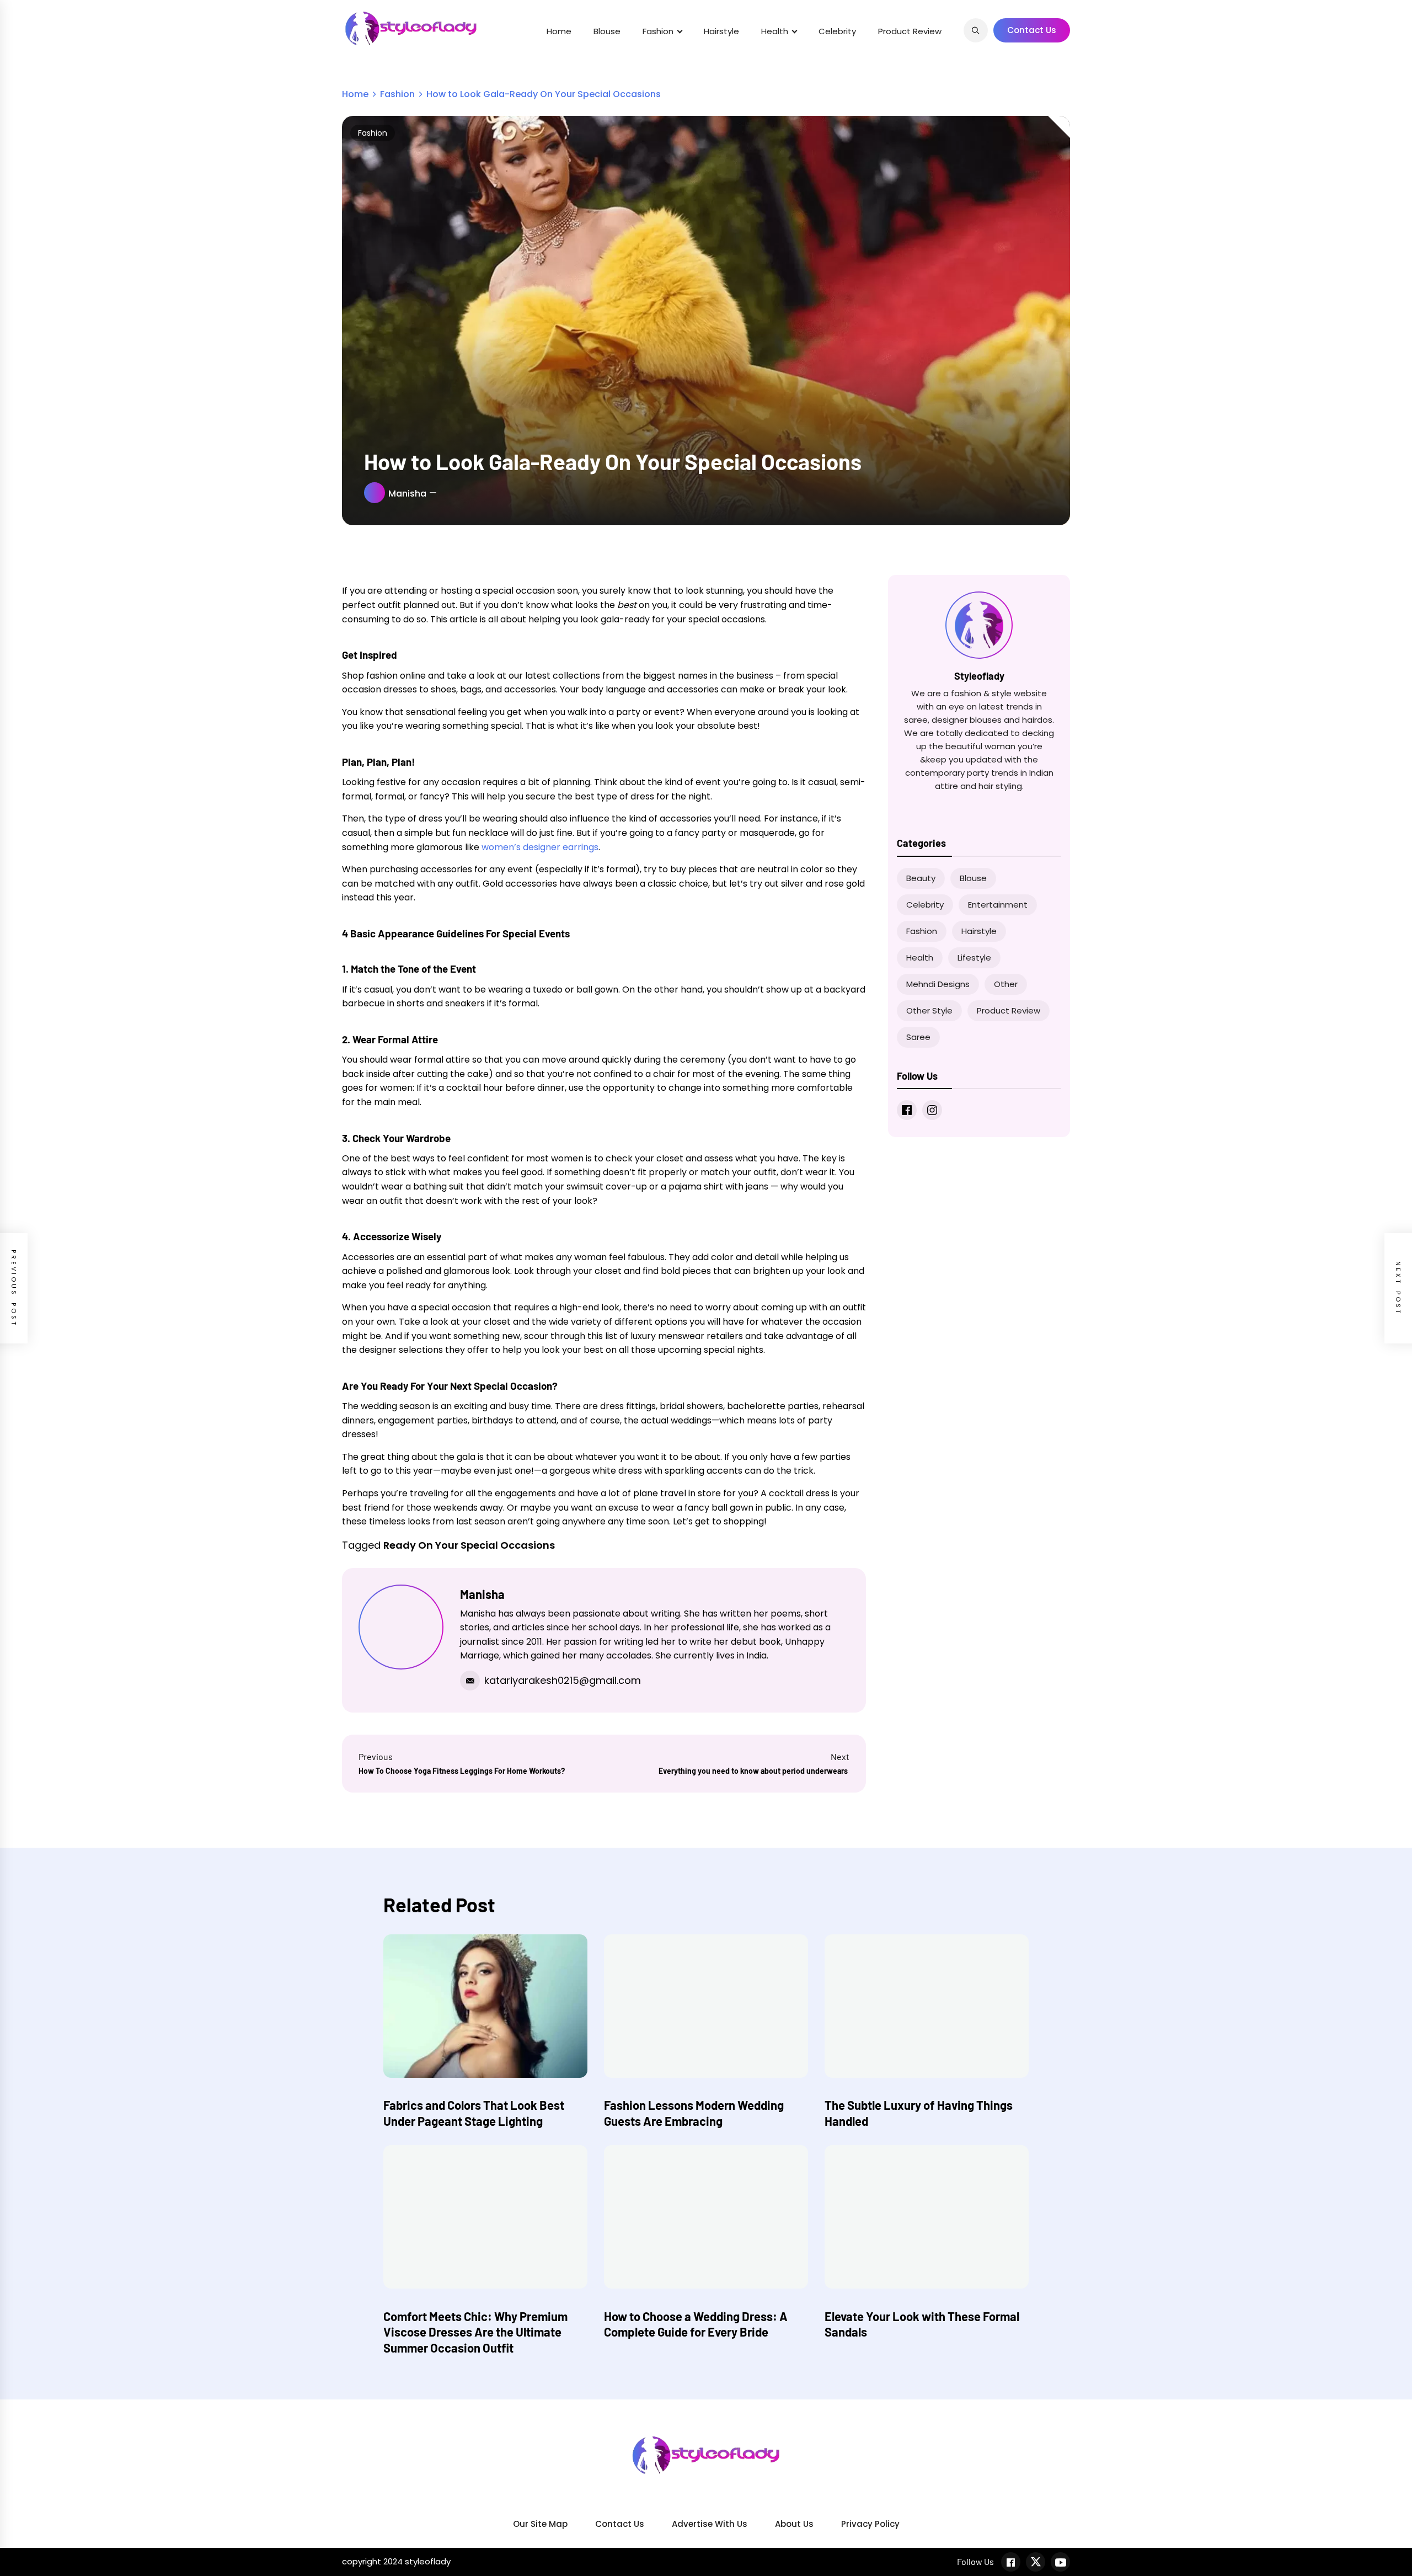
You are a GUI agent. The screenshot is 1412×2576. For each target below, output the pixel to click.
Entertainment (998, 905)
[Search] (976, 30)
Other (1006, 984)
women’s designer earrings (539, 847)
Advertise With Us (710, 2524)
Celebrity (837, 31)
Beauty (921, 878)
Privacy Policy (870, 2524)
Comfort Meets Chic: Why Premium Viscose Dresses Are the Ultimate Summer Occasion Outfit (475, 2332)
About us (794, 2524)
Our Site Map (540, 2524)
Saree (918, 1037)
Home (559, 31)
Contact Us (1032, 30)
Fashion (658, 31)
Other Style (929, 1010)
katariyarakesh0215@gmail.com (563, 1680)
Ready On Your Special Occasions (469, 1545)
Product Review (910, 31)
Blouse (607, 31)
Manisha (407, 494)
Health (775, 31)
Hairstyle (721, 31)
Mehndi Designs (938, 984)
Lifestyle (974, 958)
